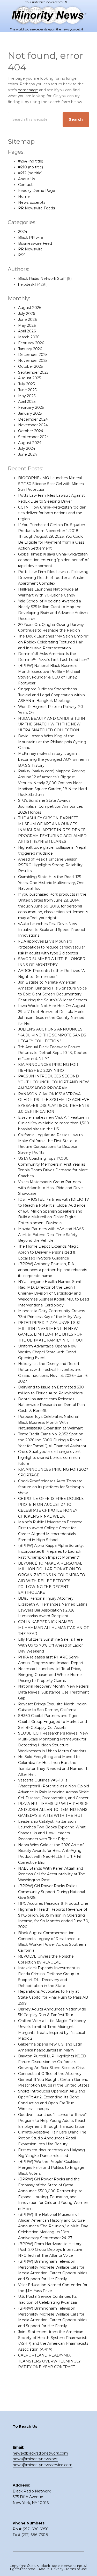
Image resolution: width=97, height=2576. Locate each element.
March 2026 (29, 337)
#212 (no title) (30, 173)
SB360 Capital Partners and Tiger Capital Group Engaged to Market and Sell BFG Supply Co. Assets (53, 1722)
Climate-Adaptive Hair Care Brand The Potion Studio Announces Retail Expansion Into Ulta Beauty (52, 2138)
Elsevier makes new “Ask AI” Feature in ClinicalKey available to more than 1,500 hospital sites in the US (54, 1123)
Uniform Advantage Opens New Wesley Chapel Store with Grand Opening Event (47, 1352)
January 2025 (30, 413)
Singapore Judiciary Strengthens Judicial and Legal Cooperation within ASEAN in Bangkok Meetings (51, 695)
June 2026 (27, 320)
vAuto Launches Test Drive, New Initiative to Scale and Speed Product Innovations (52, 930)
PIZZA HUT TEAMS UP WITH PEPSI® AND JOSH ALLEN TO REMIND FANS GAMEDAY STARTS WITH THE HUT (53, 1810)
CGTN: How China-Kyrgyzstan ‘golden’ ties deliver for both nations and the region (53, 513)
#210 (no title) (31, 167)
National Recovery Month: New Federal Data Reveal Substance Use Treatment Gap (54, 1692)
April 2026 (27, 331)
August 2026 (30, 308)
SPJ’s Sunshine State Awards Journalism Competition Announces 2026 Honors (50, 806)
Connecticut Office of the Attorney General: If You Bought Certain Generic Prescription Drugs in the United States (54, 2080)
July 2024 (27, 448)
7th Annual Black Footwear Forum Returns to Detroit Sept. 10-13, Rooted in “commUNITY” (53, 1053)
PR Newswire (30, 249)
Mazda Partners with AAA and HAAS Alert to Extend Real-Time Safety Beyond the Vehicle (51, 1235)
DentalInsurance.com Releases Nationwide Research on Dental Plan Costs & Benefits (51, 1405)
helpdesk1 (27, 284)
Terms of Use (76, 2569)
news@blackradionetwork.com (40, 2453)
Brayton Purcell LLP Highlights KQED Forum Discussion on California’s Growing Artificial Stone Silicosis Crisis (52, 2062)
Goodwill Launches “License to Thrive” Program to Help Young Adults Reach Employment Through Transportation (52, 2121)
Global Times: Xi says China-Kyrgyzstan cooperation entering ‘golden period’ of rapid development (53, 560)
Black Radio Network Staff (42, 279)
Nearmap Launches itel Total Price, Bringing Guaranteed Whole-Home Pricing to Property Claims (50, 1675)
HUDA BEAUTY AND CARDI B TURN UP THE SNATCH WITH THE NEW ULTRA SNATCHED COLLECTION (52, 724)
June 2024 (28, 454)
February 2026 (31, 343)
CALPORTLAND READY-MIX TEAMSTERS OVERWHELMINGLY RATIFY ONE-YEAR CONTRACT (49, 2361)
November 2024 (33, 425)
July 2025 (26, 384)
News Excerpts (32, 202)
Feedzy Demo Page (37, 191)
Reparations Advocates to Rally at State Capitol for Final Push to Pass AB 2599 (53, 1997)
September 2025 (33, 372)
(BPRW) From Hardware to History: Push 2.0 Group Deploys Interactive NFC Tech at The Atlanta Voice (50, 2250)
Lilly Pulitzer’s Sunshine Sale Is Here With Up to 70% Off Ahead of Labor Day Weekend (50, 1645)
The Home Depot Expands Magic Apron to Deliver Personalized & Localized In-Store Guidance (48, 1252)
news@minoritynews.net (35, 2459)
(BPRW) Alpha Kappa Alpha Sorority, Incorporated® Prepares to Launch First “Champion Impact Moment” (51, 1551)
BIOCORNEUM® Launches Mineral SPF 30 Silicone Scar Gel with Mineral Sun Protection (51, 484)
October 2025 (30, 366)
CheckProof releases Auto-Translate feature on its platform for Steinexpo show (51, 1487)
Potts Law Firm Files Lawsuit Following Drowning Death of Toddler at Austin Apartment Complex (53, 578)
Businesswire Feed (35, 243)
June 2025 (27, 390)
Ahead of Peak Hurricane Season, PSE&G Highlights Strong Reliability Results (50, 865)
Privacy (58, 2569)
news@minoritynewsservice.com (43, 2465)
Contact (25, 185)
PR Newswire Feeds (36, 208)
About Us (27, 179)
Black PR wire (31, 238)
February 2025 (31, 407)
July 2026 (27, 314)
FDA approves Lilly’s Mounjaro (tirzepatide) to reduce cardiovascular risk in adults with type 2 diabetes (51, 947)
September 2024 (33, 437)
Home (24, 197)
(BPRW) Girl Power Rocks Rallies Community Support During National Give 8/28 (51, 1892)
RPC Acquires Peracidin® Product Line (53, 1903)
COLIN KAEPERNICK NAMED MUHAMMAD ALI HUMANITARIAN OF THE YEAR (54, 1628)
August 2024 (30, 443)
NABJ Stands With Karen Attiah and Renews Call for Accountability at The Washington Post (52, 1874)
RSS (22, 255)
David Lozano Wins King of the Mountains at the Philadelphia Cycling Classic (52, 742)
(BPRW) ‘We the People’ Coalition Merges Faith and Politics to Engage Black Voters (51, 2168)
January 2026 (30, 349)
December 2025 (33, 355)
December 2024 (33, 419)
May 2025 (27, 396)
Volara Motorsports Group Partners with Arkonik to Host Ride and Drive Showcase (50, 1188)
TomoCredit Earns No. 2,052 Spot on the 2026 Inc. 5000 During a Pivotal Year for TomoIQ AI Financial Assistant (52, 1440)
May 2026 (27, 325)
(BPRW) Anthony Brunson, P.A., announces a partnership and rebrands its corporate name (53, 1270)
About (44, 2569)
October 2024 (31, 431)
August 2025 (29, 378)
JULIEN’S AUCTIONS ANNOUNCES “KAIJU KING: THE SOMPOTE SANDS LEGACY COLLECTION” (52, 1035)
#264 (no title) (31, 161)
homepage (28, 90)
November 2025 (33, 361)
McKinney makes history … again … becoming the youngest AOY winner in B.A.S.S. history (53, 759)
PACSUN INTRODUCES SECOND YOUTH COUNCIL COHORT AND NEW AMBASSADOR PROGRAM (54, 1082)
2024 (23, 232)
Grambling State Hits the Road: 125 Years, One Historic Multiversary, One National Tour (51, 883)
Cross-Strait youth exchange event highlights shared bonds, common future (49, 1458)
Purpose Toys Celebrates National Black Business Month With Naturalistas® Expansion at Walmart (50, 1422)
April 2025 (27, 402)
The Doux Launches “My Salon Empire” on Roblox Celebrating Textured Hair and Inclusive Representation (53, 642)
